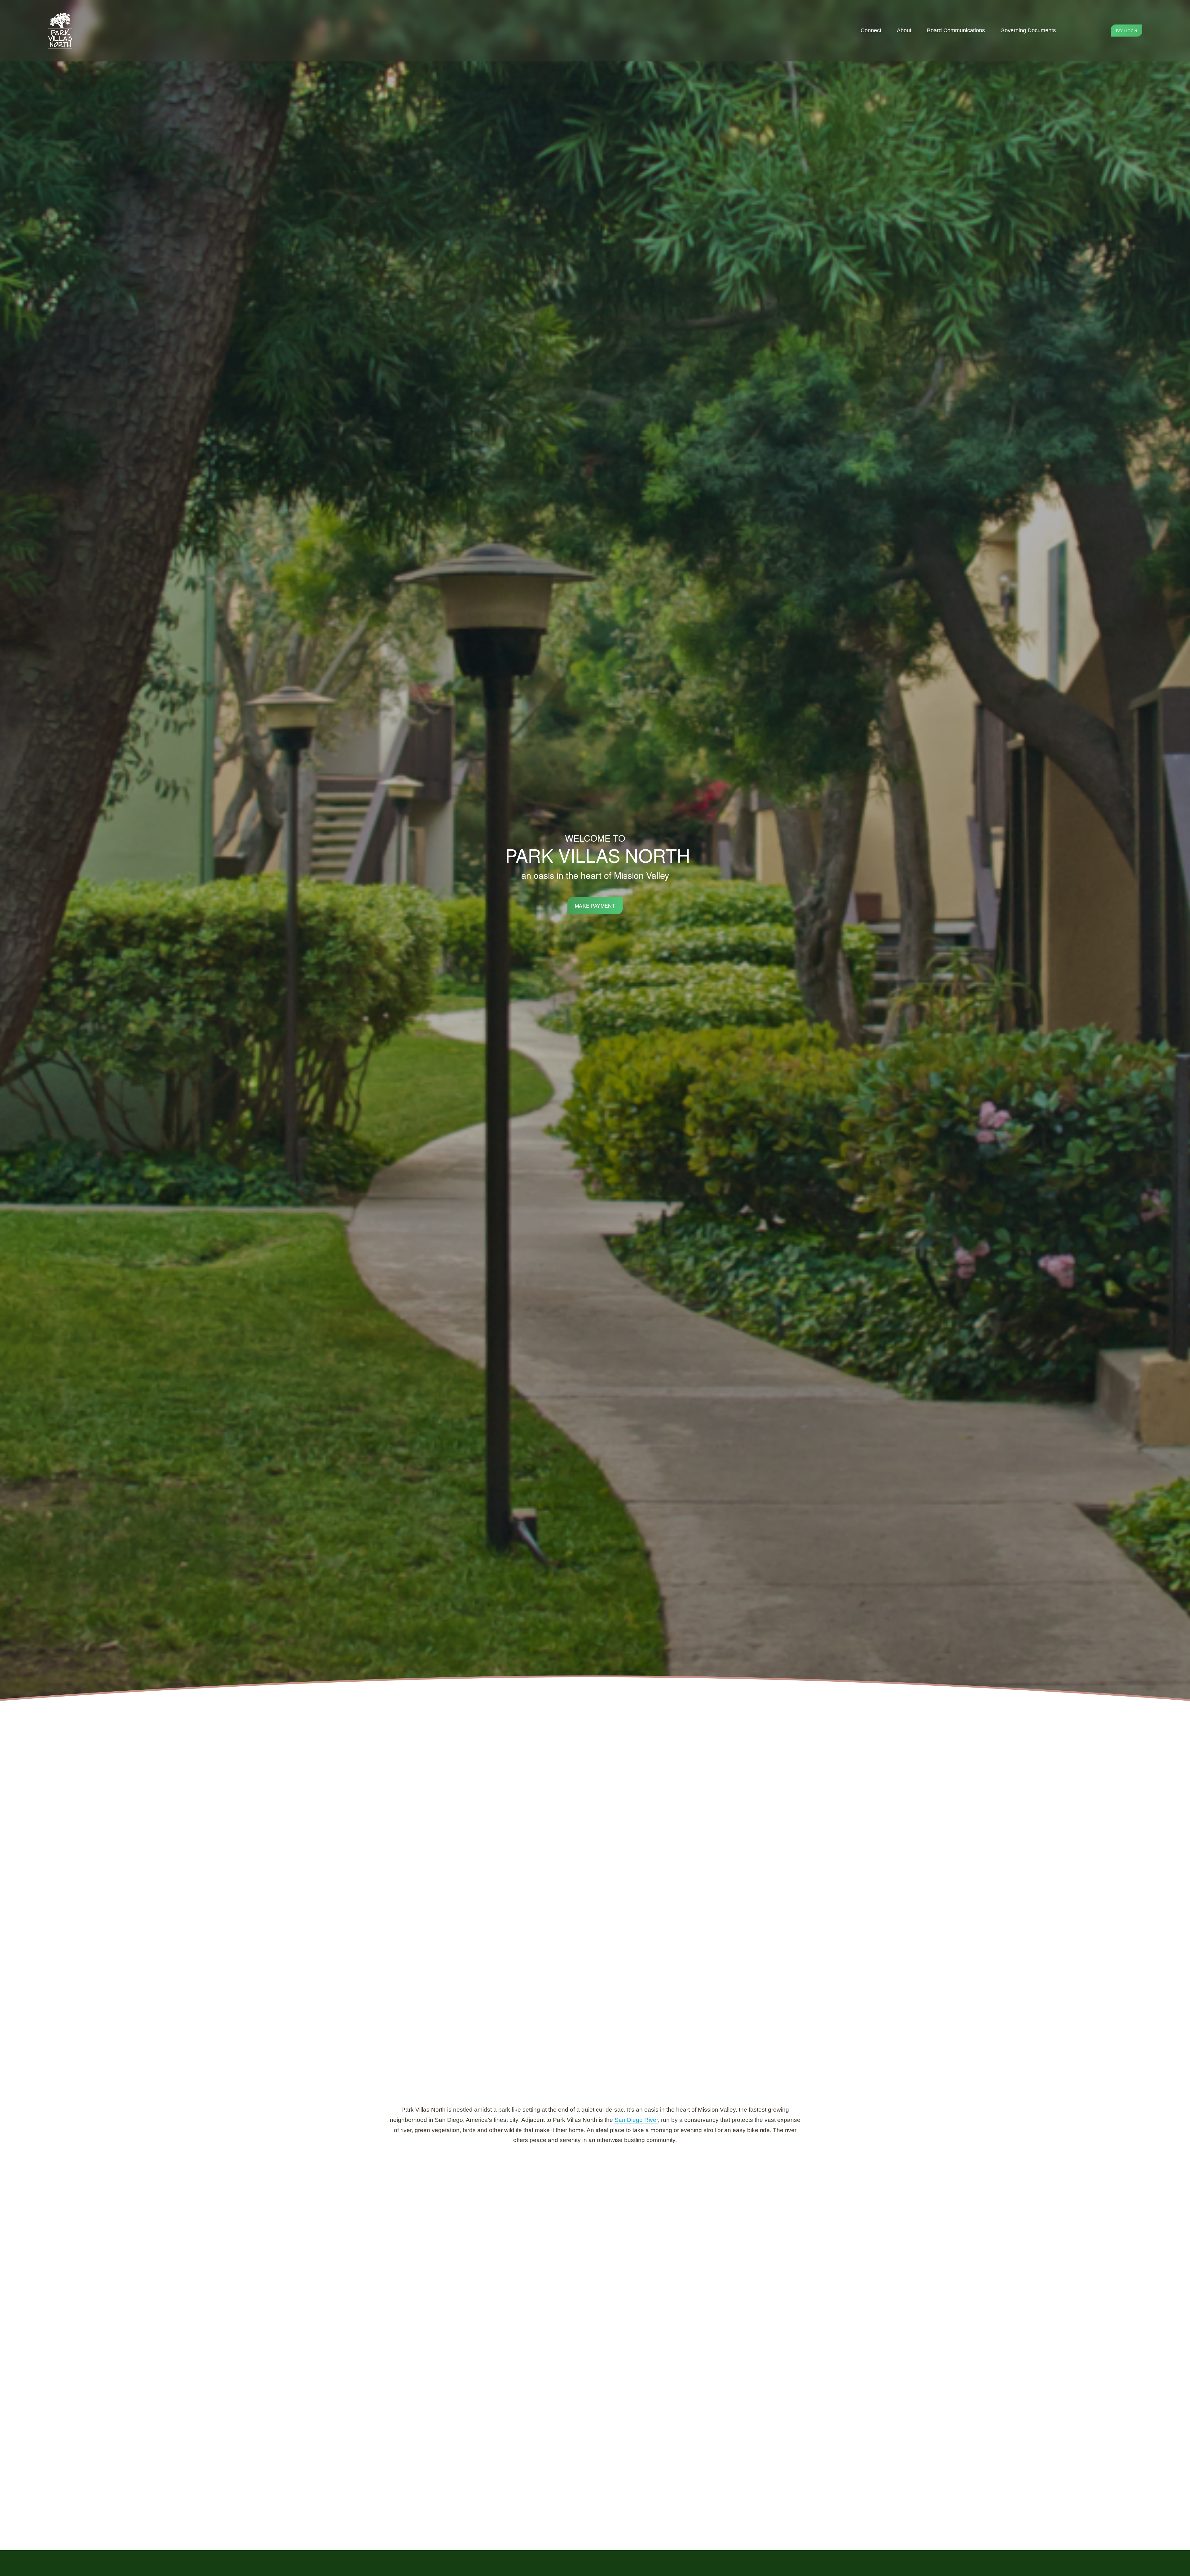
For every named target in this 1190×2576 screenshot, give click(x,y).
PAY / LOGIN (1127, 31)
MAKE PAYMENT (595, 906)
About (904, 30)
